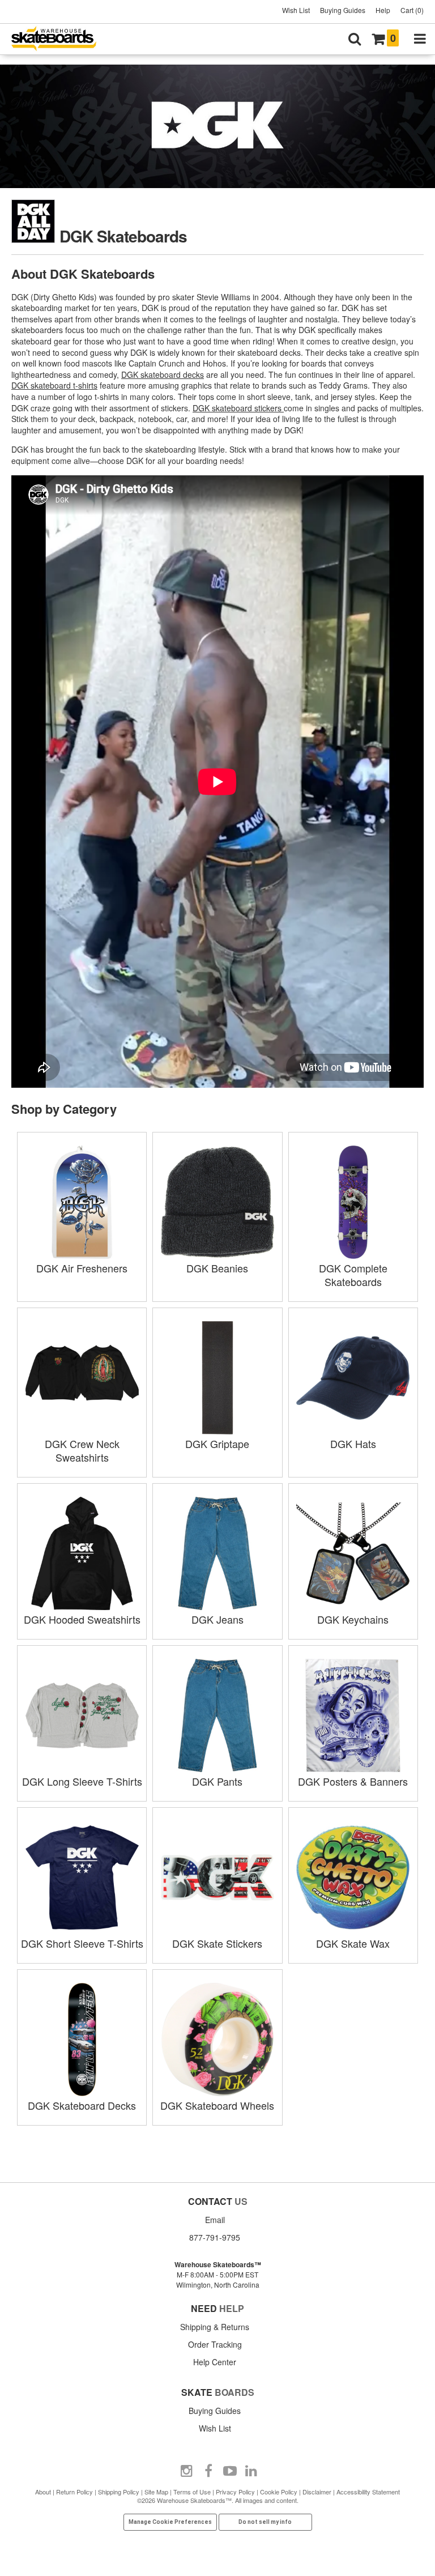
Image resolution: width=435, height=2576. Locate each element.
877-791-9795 (215, 2237)
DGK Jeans (217, 1619)
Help (383, 10)
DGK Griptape (217, 1444)
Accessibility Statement (368, 2492)
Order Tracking (215, 2344)
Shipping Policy (119, 2492)
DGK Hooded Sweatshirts (82, 1619)
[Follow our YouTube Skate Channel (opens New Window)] (230, 2471)
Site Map (156, 2492)
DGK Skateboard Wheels (217, 2105)
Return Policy (74, 2492)
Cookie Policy (279, 2492)
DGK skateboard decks (163, 374)
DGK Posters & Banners (353, 1781)
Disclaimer (317, 2492)
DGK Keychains (353, 1619)
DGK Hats (353, 1444)
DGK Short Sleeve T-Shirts (82, 1943)
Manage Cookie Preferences (170, 2522)
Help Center (215, 2362)
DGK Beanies (217, 1268)
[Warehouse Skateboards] (59, 39)
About (43, 2492)
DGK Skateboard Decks (82, 2105)
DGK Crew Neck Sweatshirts (82, 1450)
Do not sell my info (265, 2522)
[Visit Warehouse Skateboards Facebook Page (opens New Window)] (208, 2471)
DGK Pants (217, 1781)
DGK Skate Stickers (217, 1943)
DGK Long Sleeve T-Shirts (82, 1781)
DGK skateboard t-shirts (54, 385)
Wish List (296, 10)
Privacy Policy (235, 2492)
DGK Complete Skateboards (353, 1275)
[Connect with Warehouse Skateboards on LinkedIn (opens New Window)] (251, 2471)
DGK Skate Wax (353, 1943)
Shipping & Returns (215, 2327)
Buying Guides (343, 10)
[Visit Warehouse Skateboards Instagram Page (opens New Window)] (187, 2471)
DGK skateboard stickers (238, 408)
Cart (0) (412, 10)
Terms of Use (192, 2492)
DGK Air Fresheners (82, 1268)
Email (215, 2220)
